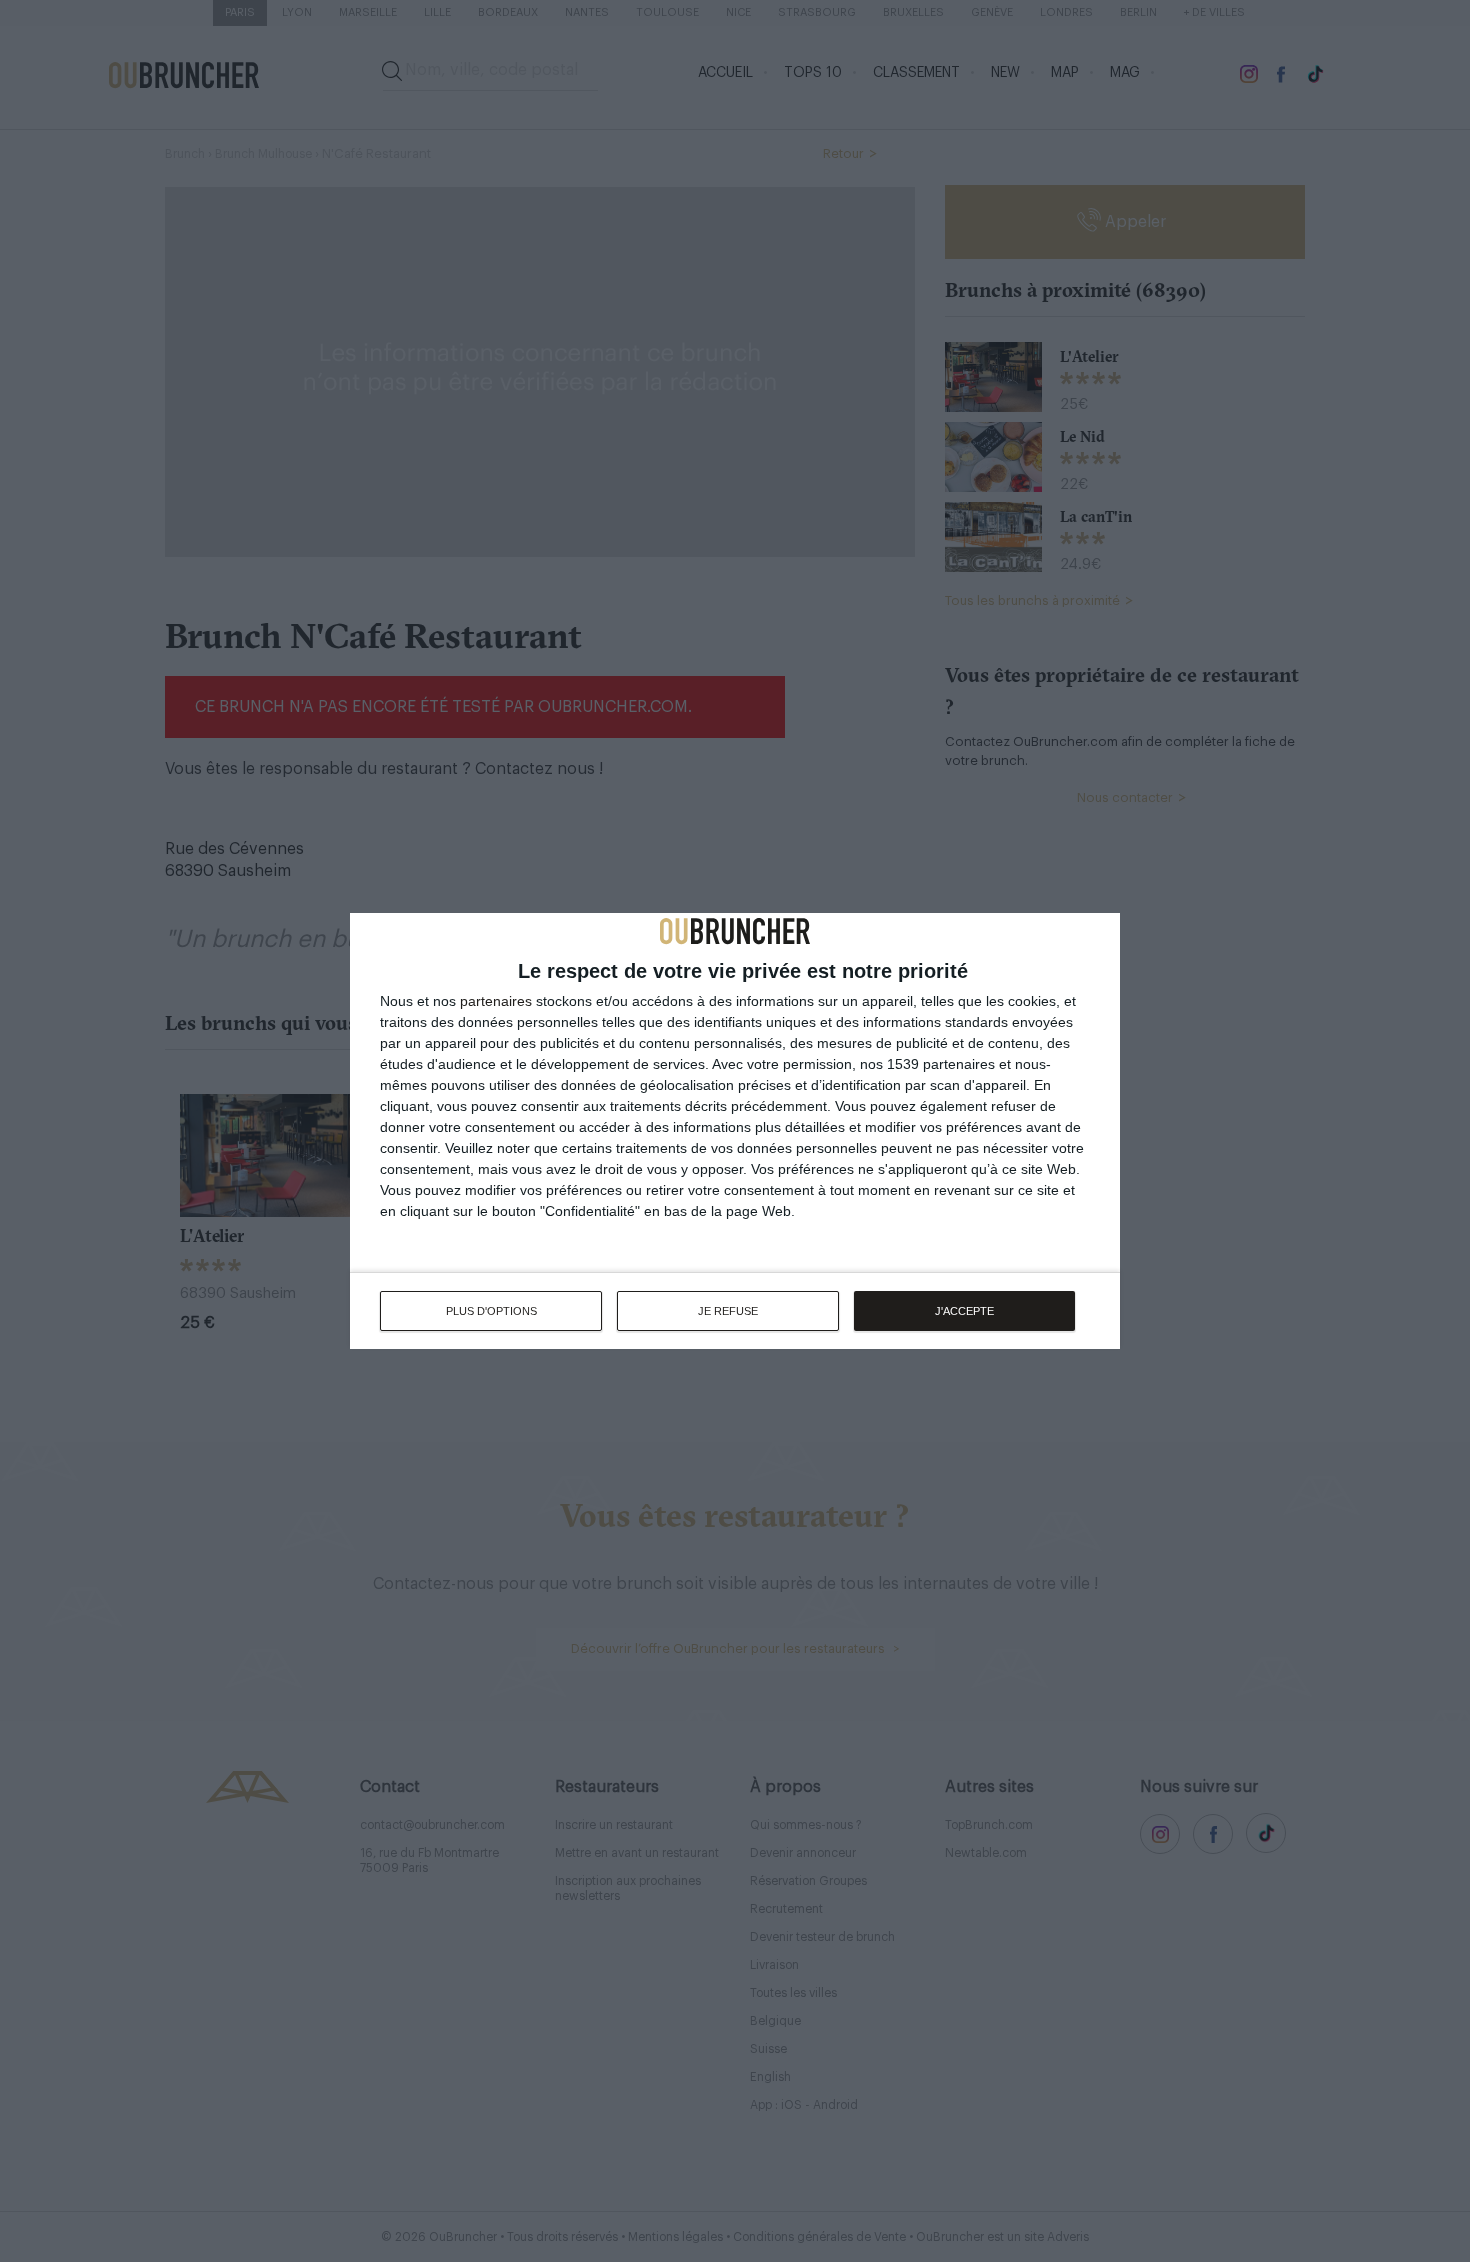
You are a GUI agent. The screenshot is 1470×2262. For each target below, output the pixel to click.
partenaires (496, 1001)
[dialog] (735, 1131)
